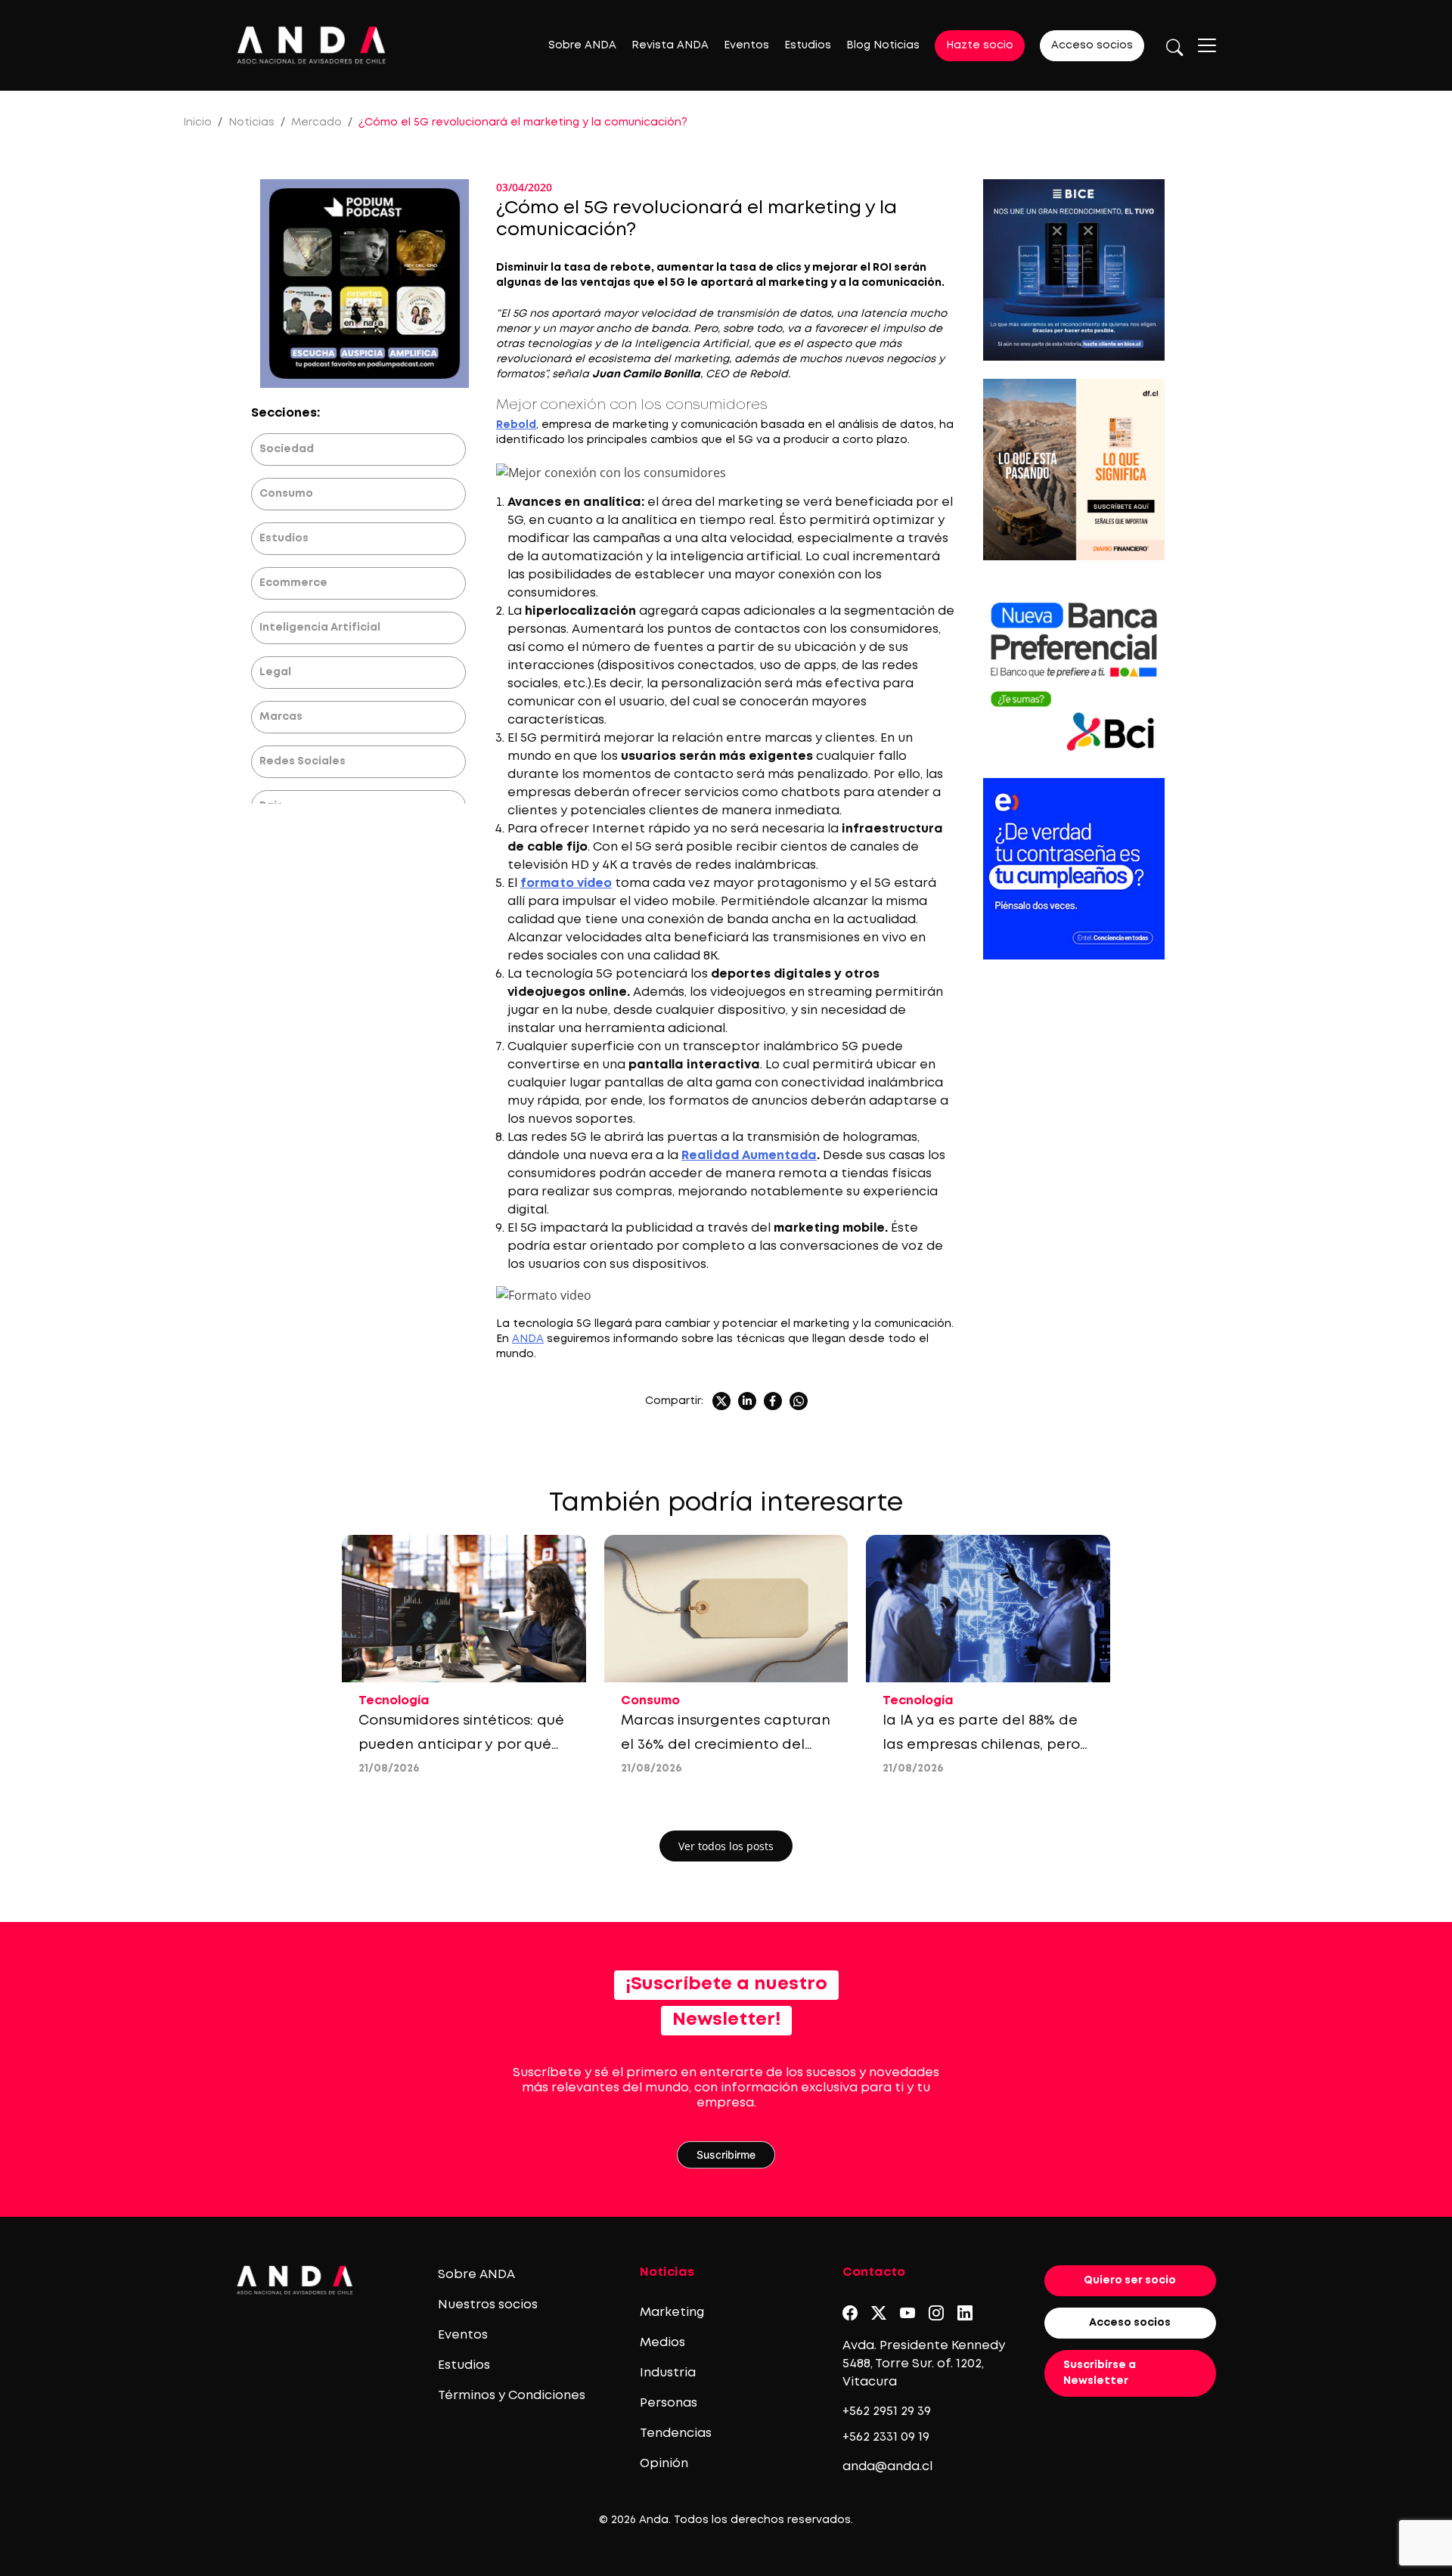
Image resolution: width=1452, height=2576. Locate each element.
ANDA (528, 1339)
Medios (662, 2343)
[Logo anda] (312, 45)
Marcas (281, 717)
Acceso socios (1092, 45)
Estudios (808, 45)
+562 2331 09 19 (886, 2437)
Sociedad (287, 449)
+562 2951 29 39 (887, 2412)
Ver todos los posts (726, 1846)
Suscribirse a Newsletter (1100, 2373)
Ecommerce (293, 583)
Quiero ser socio (1130, 2280)
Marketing (672, 2313)
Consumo (286, 494)
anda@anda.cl (887, 2467)
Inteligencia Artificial (320, 628)
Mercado (316, 122)
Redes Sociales (302, 761)
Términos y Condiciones (512, 2396)
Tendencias (676, 2433)
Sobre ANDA (582, 45)
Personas (669, 2403)
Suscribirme (726, 2154)
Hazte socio (980, 45)
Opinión (664, 2464)
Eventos (746, 45)
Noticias (251, 122)
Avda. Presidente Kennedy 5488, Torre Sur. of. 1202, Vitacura (924, 2364)
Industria (668, 2373)
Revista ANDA (670, 45)
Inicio (197, 122)
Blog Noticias (883, 45)
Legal (275, 672)
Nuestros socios (488, 2305)
